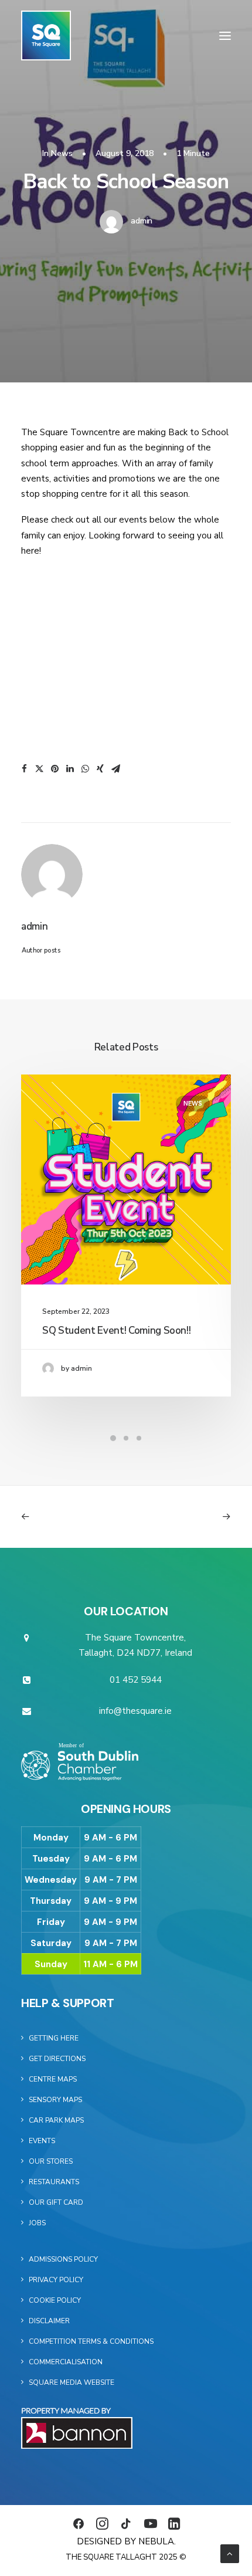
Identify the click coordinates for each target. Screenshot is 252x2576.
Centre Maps (53, 2079)
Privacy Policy (56, 2280)
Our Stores (51, 2161)
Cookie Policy (55, 2300)
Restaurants (54, 2182)
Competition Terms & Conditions (91, 2341)
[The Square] (46, 35)
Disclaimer (49, 2321)
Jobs (37, 2223)
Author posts (41, 950)
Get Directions (57, 2059)
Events (42, 2141)
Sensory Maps (55, 2100)
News (62, 153)
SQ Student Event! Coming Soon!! (116, 1331)
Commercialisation (66, 2362)
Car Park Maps (56, 2120)
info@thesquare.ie (135, 1711)
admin (142, 221)
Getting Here (54, 2038)
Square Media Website (71, 2382)
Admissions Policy (63, 2259)
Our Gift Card (56, 2202)
